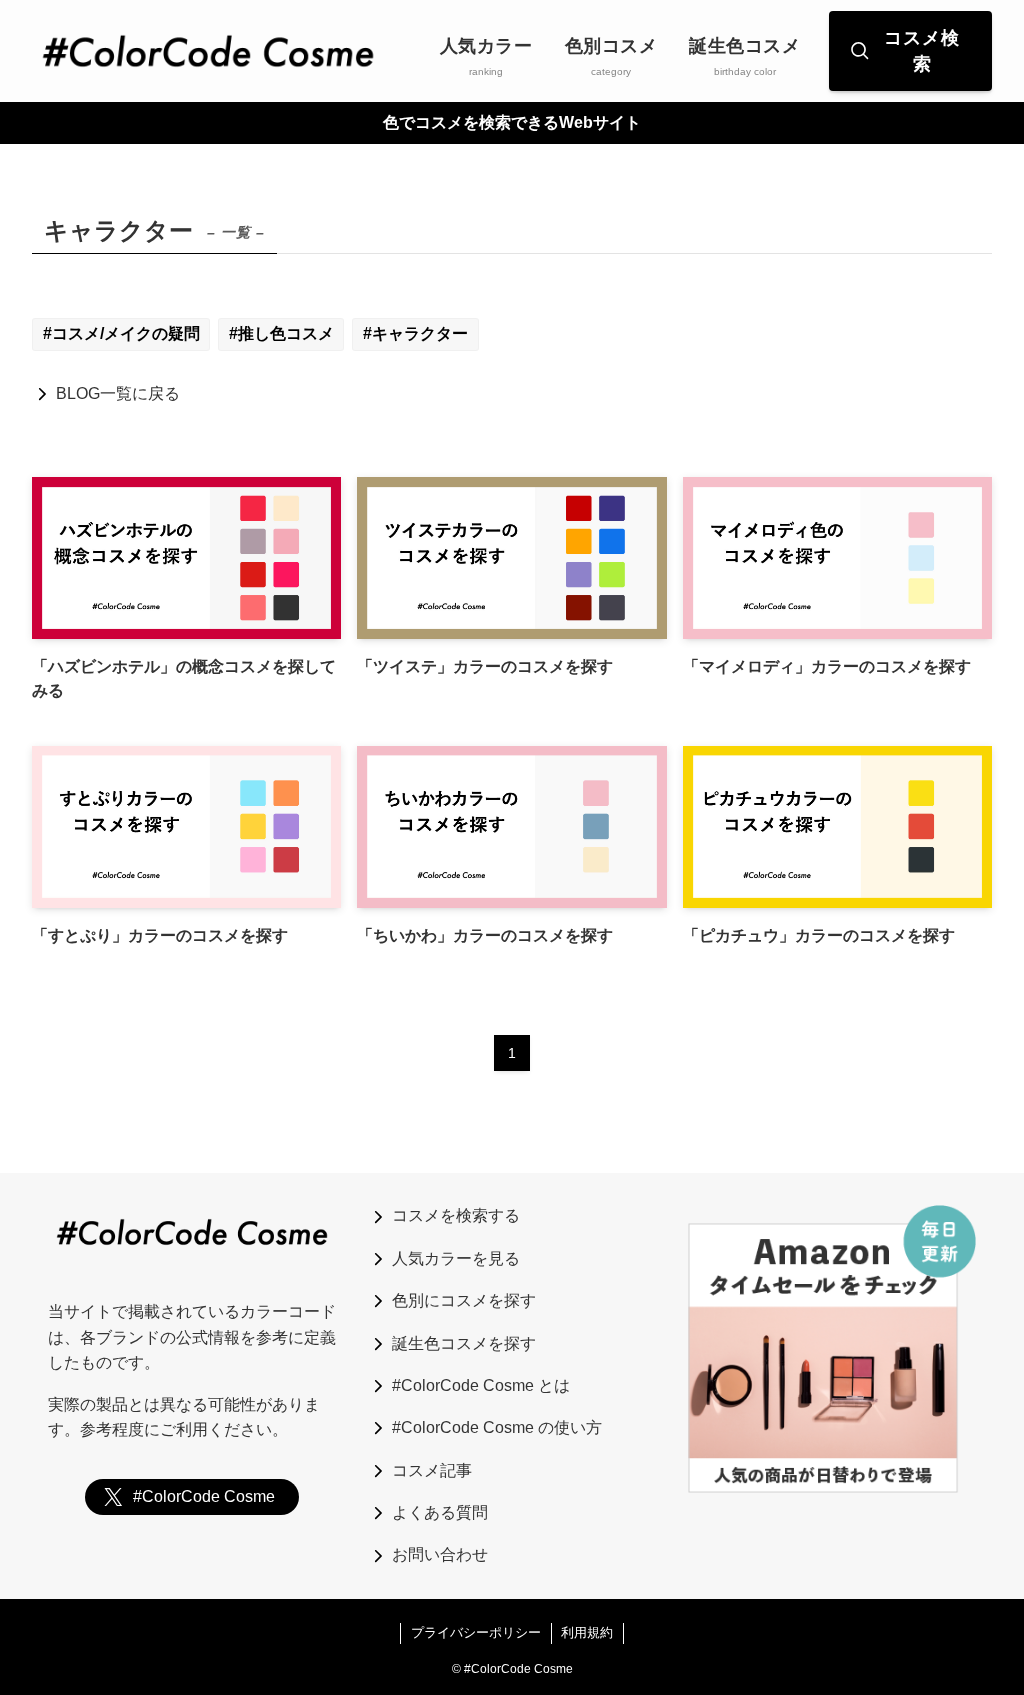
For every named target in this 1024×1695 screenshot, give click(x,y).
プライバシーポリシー (476, 1632)
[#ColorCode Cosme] (208, 51)
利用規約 (587, 1632)
